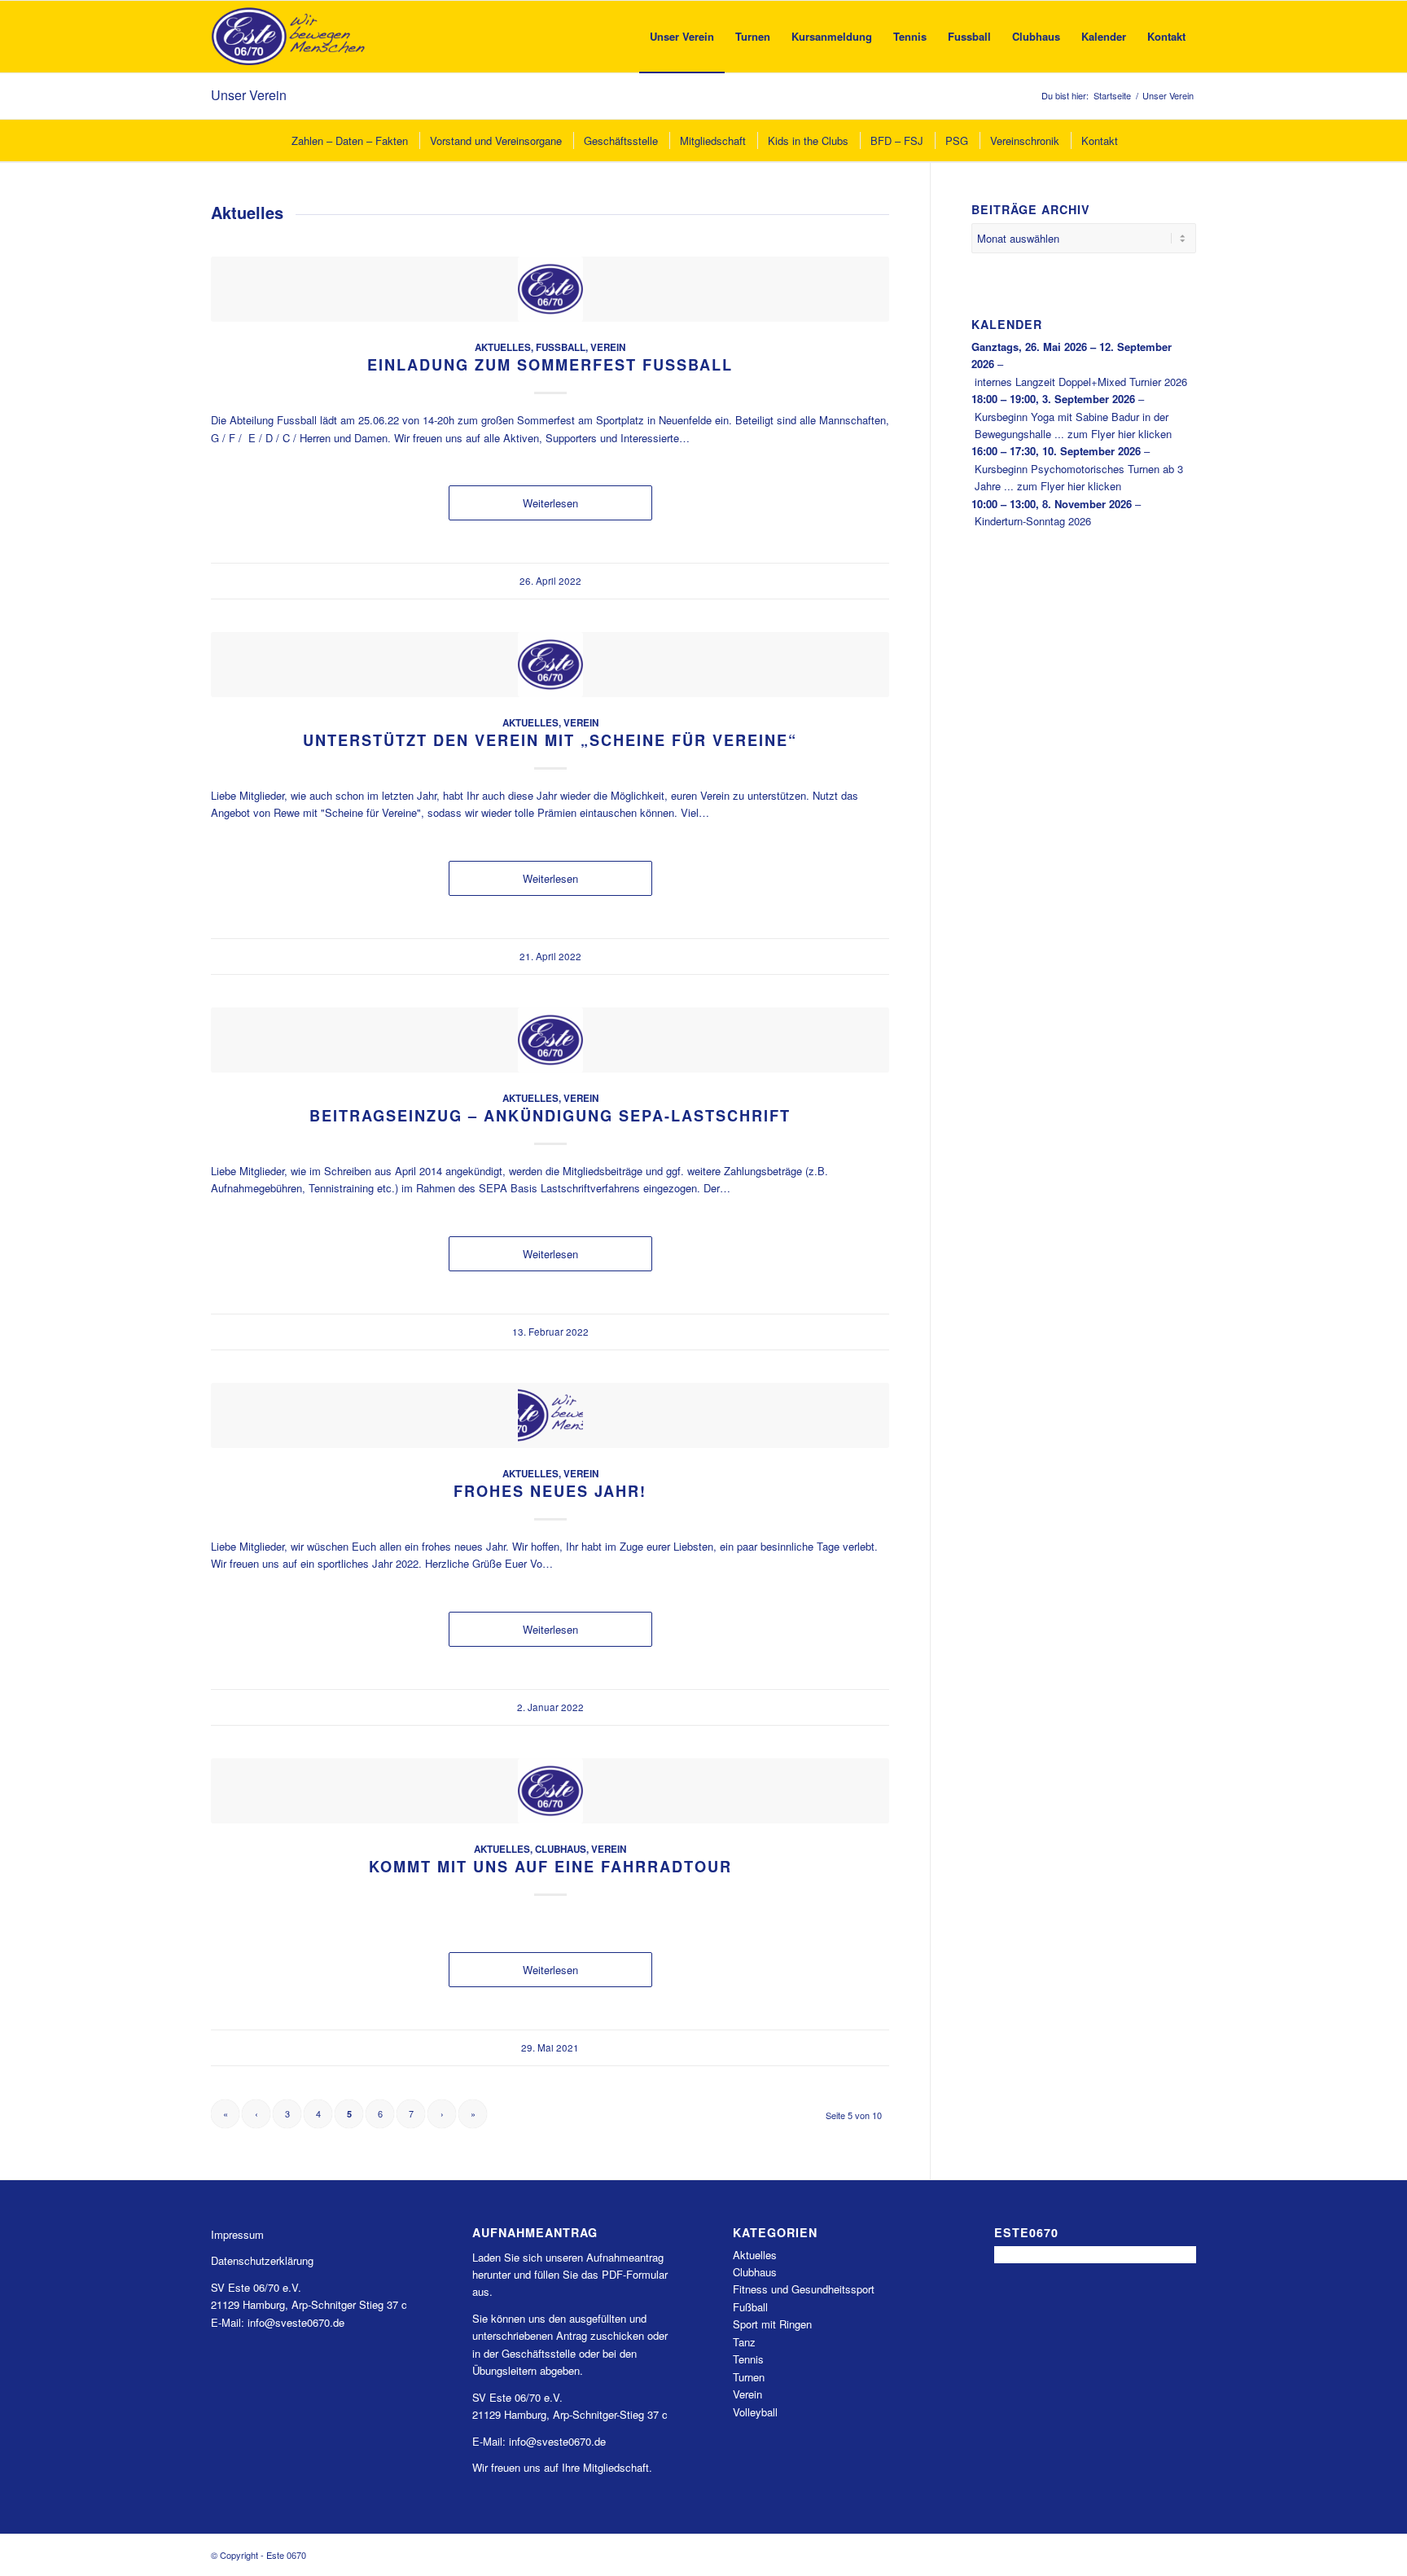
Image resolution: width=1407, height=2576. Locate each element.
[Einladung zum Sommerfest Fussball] (550, 289)
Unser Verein (249, 95)
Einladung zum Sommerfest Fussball (550, 365)
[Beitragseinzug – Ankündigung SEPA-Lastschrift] (550, 1040)
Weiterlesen (550, 503)
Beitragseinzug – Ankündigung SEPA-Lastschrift (550, 1116)
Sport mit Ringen (772, 2324)
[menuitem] (682, 37)
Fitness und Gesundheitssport (804, 2289)
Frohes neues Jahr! (550, 1491)
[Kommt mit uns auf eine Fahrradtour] (550, 1791)
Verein (608, 347)
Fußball (561, 347)
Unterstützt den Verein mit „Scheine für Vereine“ (550, 740)
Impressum (237, 2234)
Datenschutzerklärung (262, 2260)
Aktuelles (503, 347)
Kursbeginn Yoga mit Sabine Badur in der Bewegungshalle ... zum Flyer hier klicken (1073, 425)
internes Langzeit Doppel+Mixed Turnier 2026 (1081, 382)
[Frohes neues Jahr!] (550, 1415)
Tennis (748, 2359)
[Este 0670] (289, 37)
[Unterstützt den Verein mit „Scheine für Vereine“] (550, 665)
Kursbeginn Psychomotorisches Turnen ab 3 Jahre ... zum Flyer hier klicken (1079, 477)
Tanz (744, 2342)
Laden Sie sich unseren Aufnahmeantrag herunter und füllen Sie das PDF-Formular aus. (570, 2275)
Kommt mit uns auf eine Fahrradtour (550, 1867)
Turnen (749, 2377)
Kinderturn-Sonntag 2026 (1033, 521)
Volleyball (755, 2412)
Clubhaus (561, 1849)
